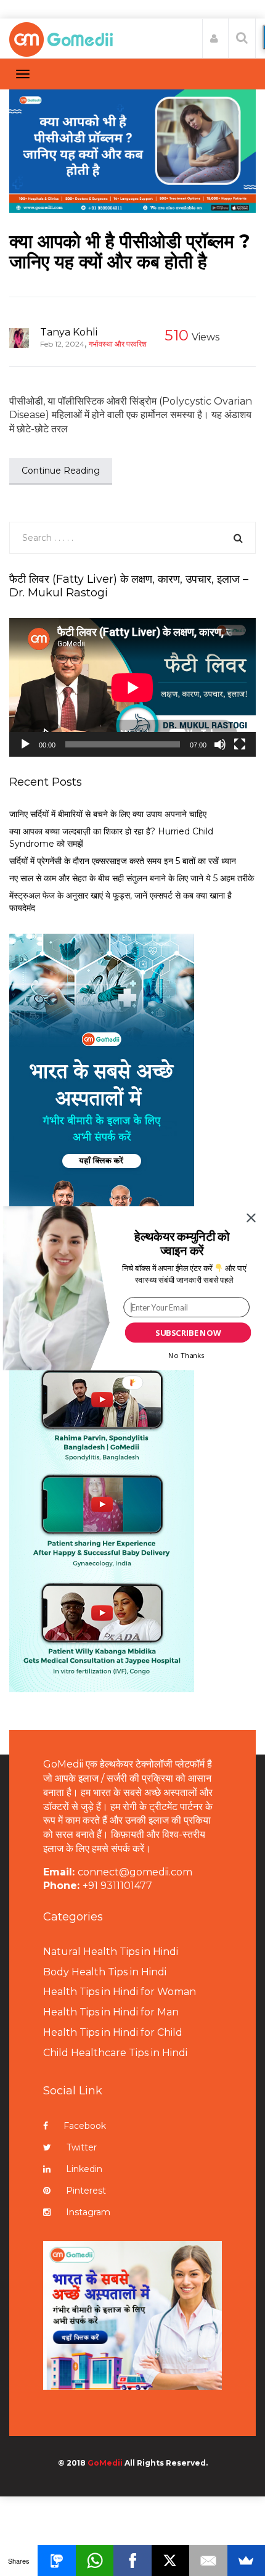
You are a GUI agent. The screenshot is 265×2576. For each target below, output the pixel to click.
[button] (182, 1243)
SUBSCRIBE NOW (188, 1332)
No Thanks (186, 1355)
